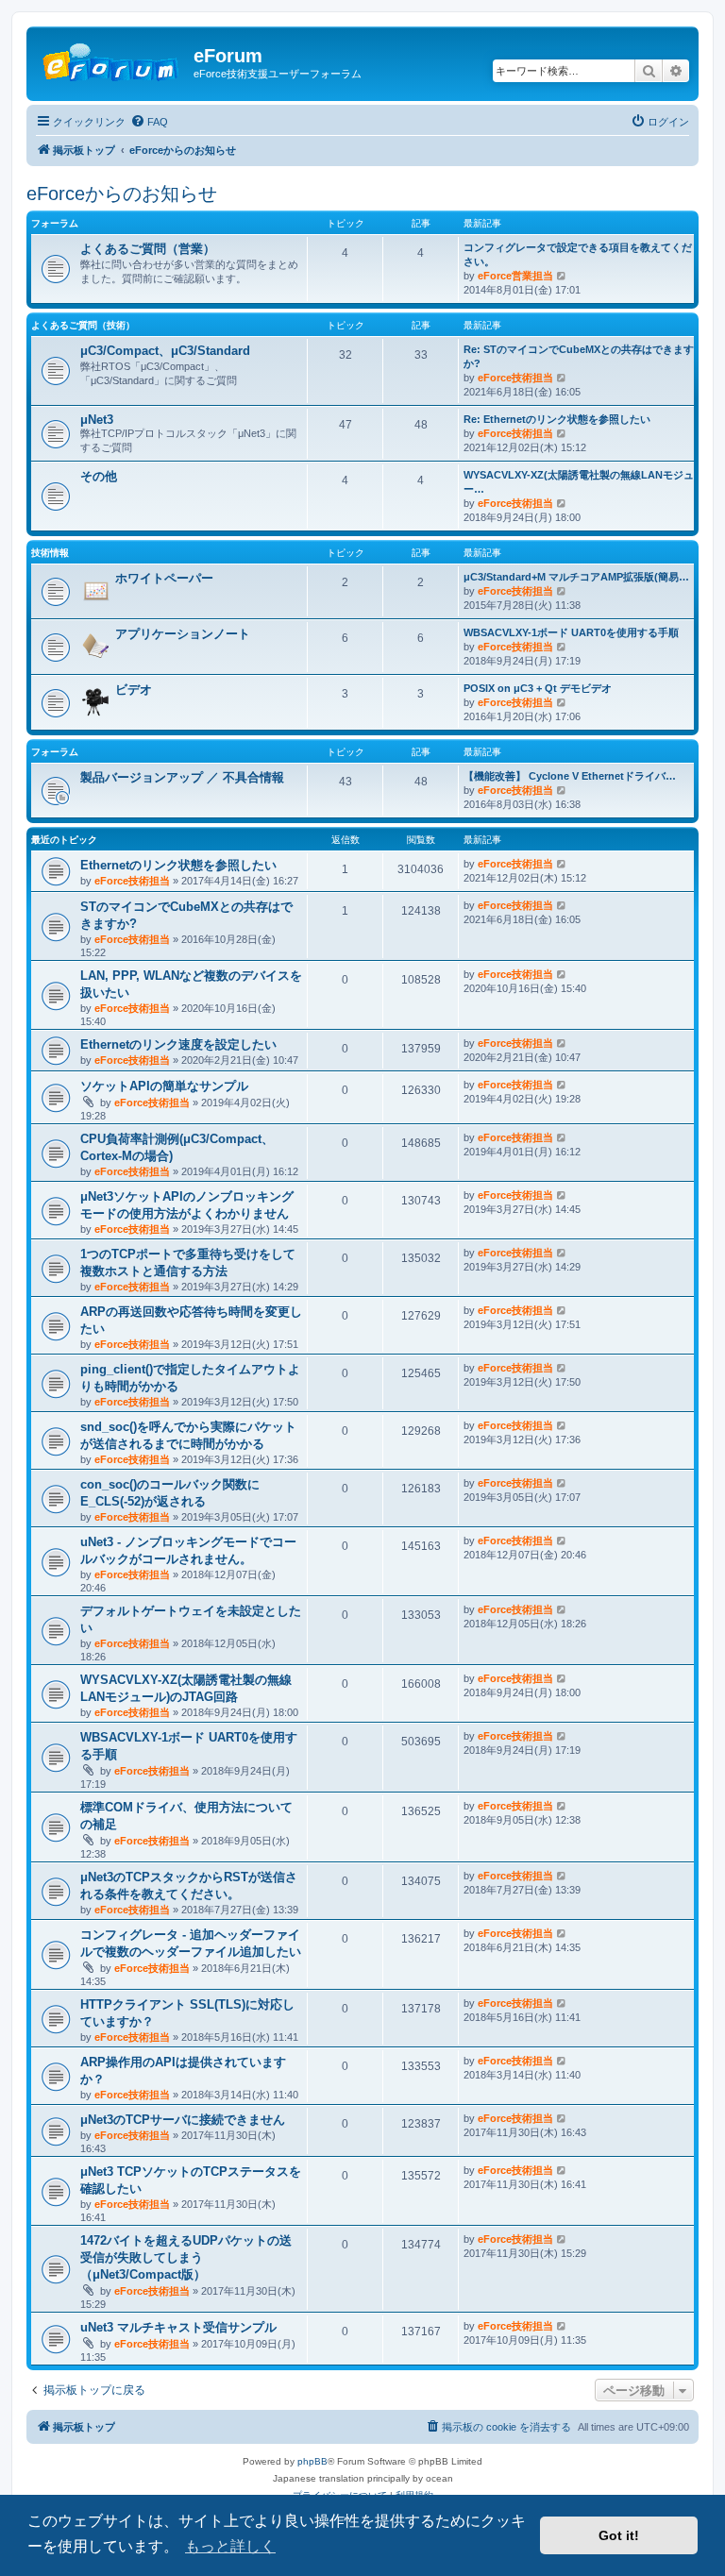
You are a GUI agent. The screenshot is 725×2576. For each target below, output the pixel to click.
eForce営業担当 (515, 276)
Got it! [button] (619, 2535)
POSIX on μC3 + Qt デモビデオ (538, 688)
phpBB (312, 2461)
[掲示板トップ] (112, 61)
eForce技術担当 (515, 378)
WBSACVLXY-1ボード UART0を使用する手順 (571, 632)
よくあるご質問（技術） (83, 325)
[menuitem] (149, 122)
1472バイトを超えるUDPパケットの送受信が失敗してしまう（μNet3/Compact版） (186, 2257)
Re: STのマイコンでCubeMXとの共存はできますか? (579, 356)
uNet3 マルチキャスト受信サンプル (178, 2327)
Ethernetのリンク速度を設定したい (178, 1044)
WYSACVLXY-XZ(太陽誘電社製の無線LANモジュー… (579, 482)
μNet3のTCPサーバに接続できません (183, 2120)
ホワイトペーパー (164, 578)
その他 (99, 476)
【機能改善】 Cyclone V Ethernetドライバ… (570, 776)
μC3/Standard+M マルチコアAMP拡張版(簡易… (576, 577)
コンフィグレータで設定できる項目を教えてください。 (578, 254)
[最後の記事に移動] (562, 864)
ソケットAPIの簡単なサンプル (164, 1086)
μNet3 (97, 420)
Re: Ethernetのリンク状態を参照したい (557, 419)
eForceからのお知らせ (122, 194)
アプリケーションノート (183, 634)
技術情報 (50, 553)
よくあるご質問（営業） (148, 249)
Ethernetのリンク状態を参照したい (178, 865)
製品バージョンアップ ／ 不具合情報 (182, 777)
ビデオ (134, 690)
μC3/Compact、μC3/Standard (165, 351)
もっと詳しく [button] (230, 2546)
